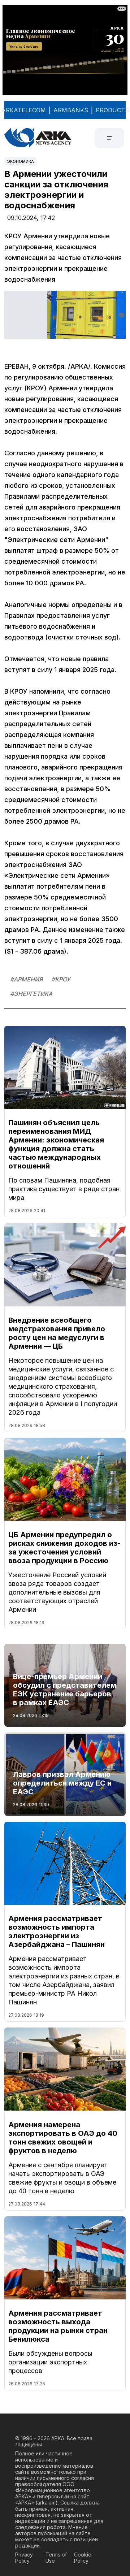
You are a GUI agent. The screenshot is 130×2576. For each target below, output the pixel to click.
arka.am (46, 2503)
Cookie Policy (83, 2558)
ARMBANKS (71, 110)
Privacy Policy (24, 2558)
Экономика (21, 161)
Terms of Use (56, 2558)
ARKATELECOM (24, 110)
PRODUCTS (112, 110)
